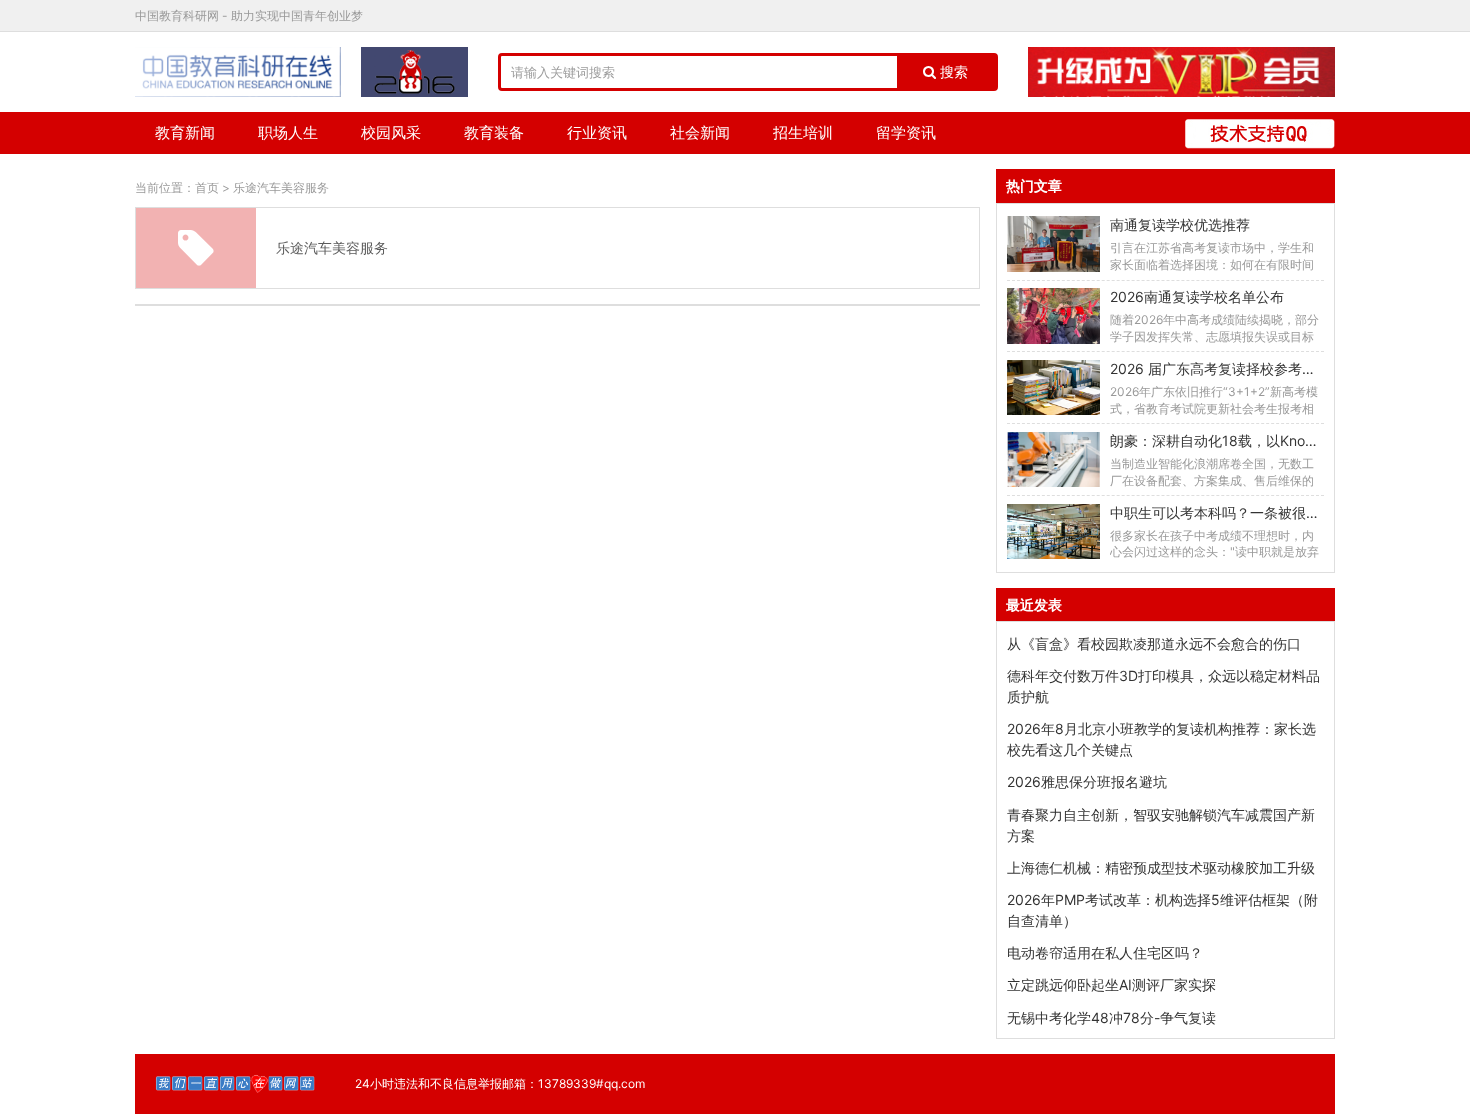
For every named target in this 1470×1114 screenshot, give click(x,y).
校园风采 (391, 132)
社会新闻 (700, 132)
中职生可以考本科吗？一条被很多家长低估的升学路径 (1278, 512)
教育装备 (494, 132)
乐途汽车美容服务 (281, 187)
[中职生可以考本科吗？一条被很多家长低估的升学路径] (1053, 531)
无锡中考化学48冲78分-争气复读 (1111, 1017)
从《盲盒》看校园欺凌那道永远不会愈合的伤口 (1154, 643)
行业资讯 (597, 132)
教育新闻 (185, 132)
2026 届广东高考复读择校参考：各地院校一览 (1255, 368)
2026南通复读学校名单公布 (1197, 296)
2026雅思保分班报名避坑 (1087, 781)
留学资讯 (906, 132)
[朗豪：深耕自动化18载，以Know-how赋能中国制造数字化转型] (1053, 459)
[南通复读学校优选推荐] (1053, 243)
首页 (207, 187)
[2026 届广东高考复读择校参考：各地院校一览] (1053, 387)
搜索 (952, 72)
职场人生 (288, 132)
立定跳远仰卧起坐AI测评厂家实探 (1111, 984)
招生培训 (803, 132)
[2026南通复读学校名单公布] (1053, 315)
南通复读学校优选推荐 (1180, 224)
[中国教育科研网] (238, 72)
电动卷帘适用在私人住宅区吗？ (1105, 952)
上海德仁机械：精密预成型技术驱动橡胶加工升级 (1161, 867)
